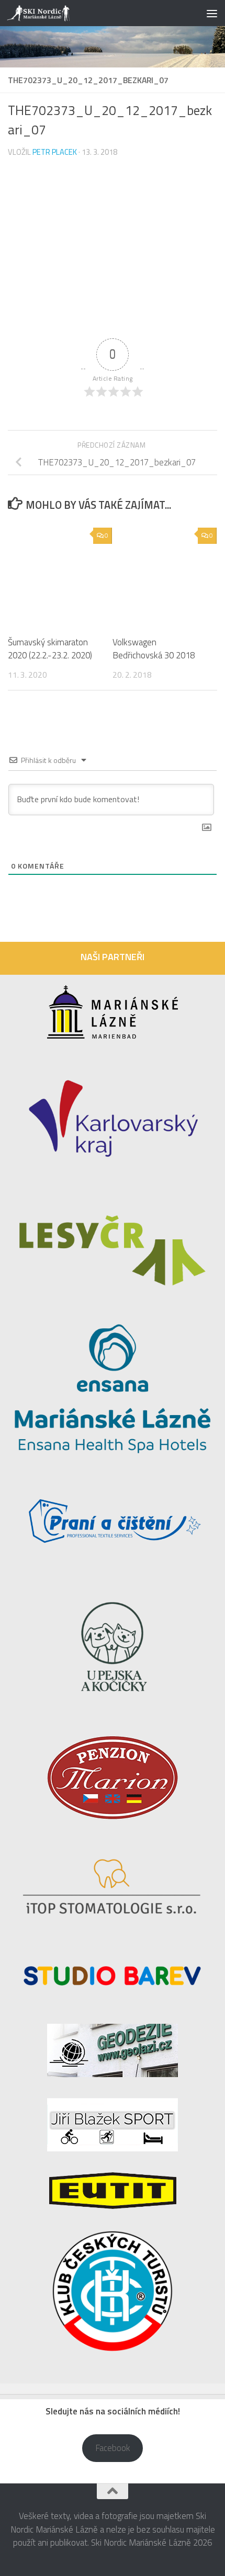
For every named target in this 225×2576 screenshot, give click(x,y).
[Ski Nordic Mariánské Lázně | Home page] (50, 13)
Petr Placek (55, 152)
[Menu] (212, 13)
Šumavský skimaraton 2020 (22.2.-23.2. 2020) (50, 649)
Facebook (113, 2448)
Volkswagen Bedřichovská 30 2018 (154, 649)
